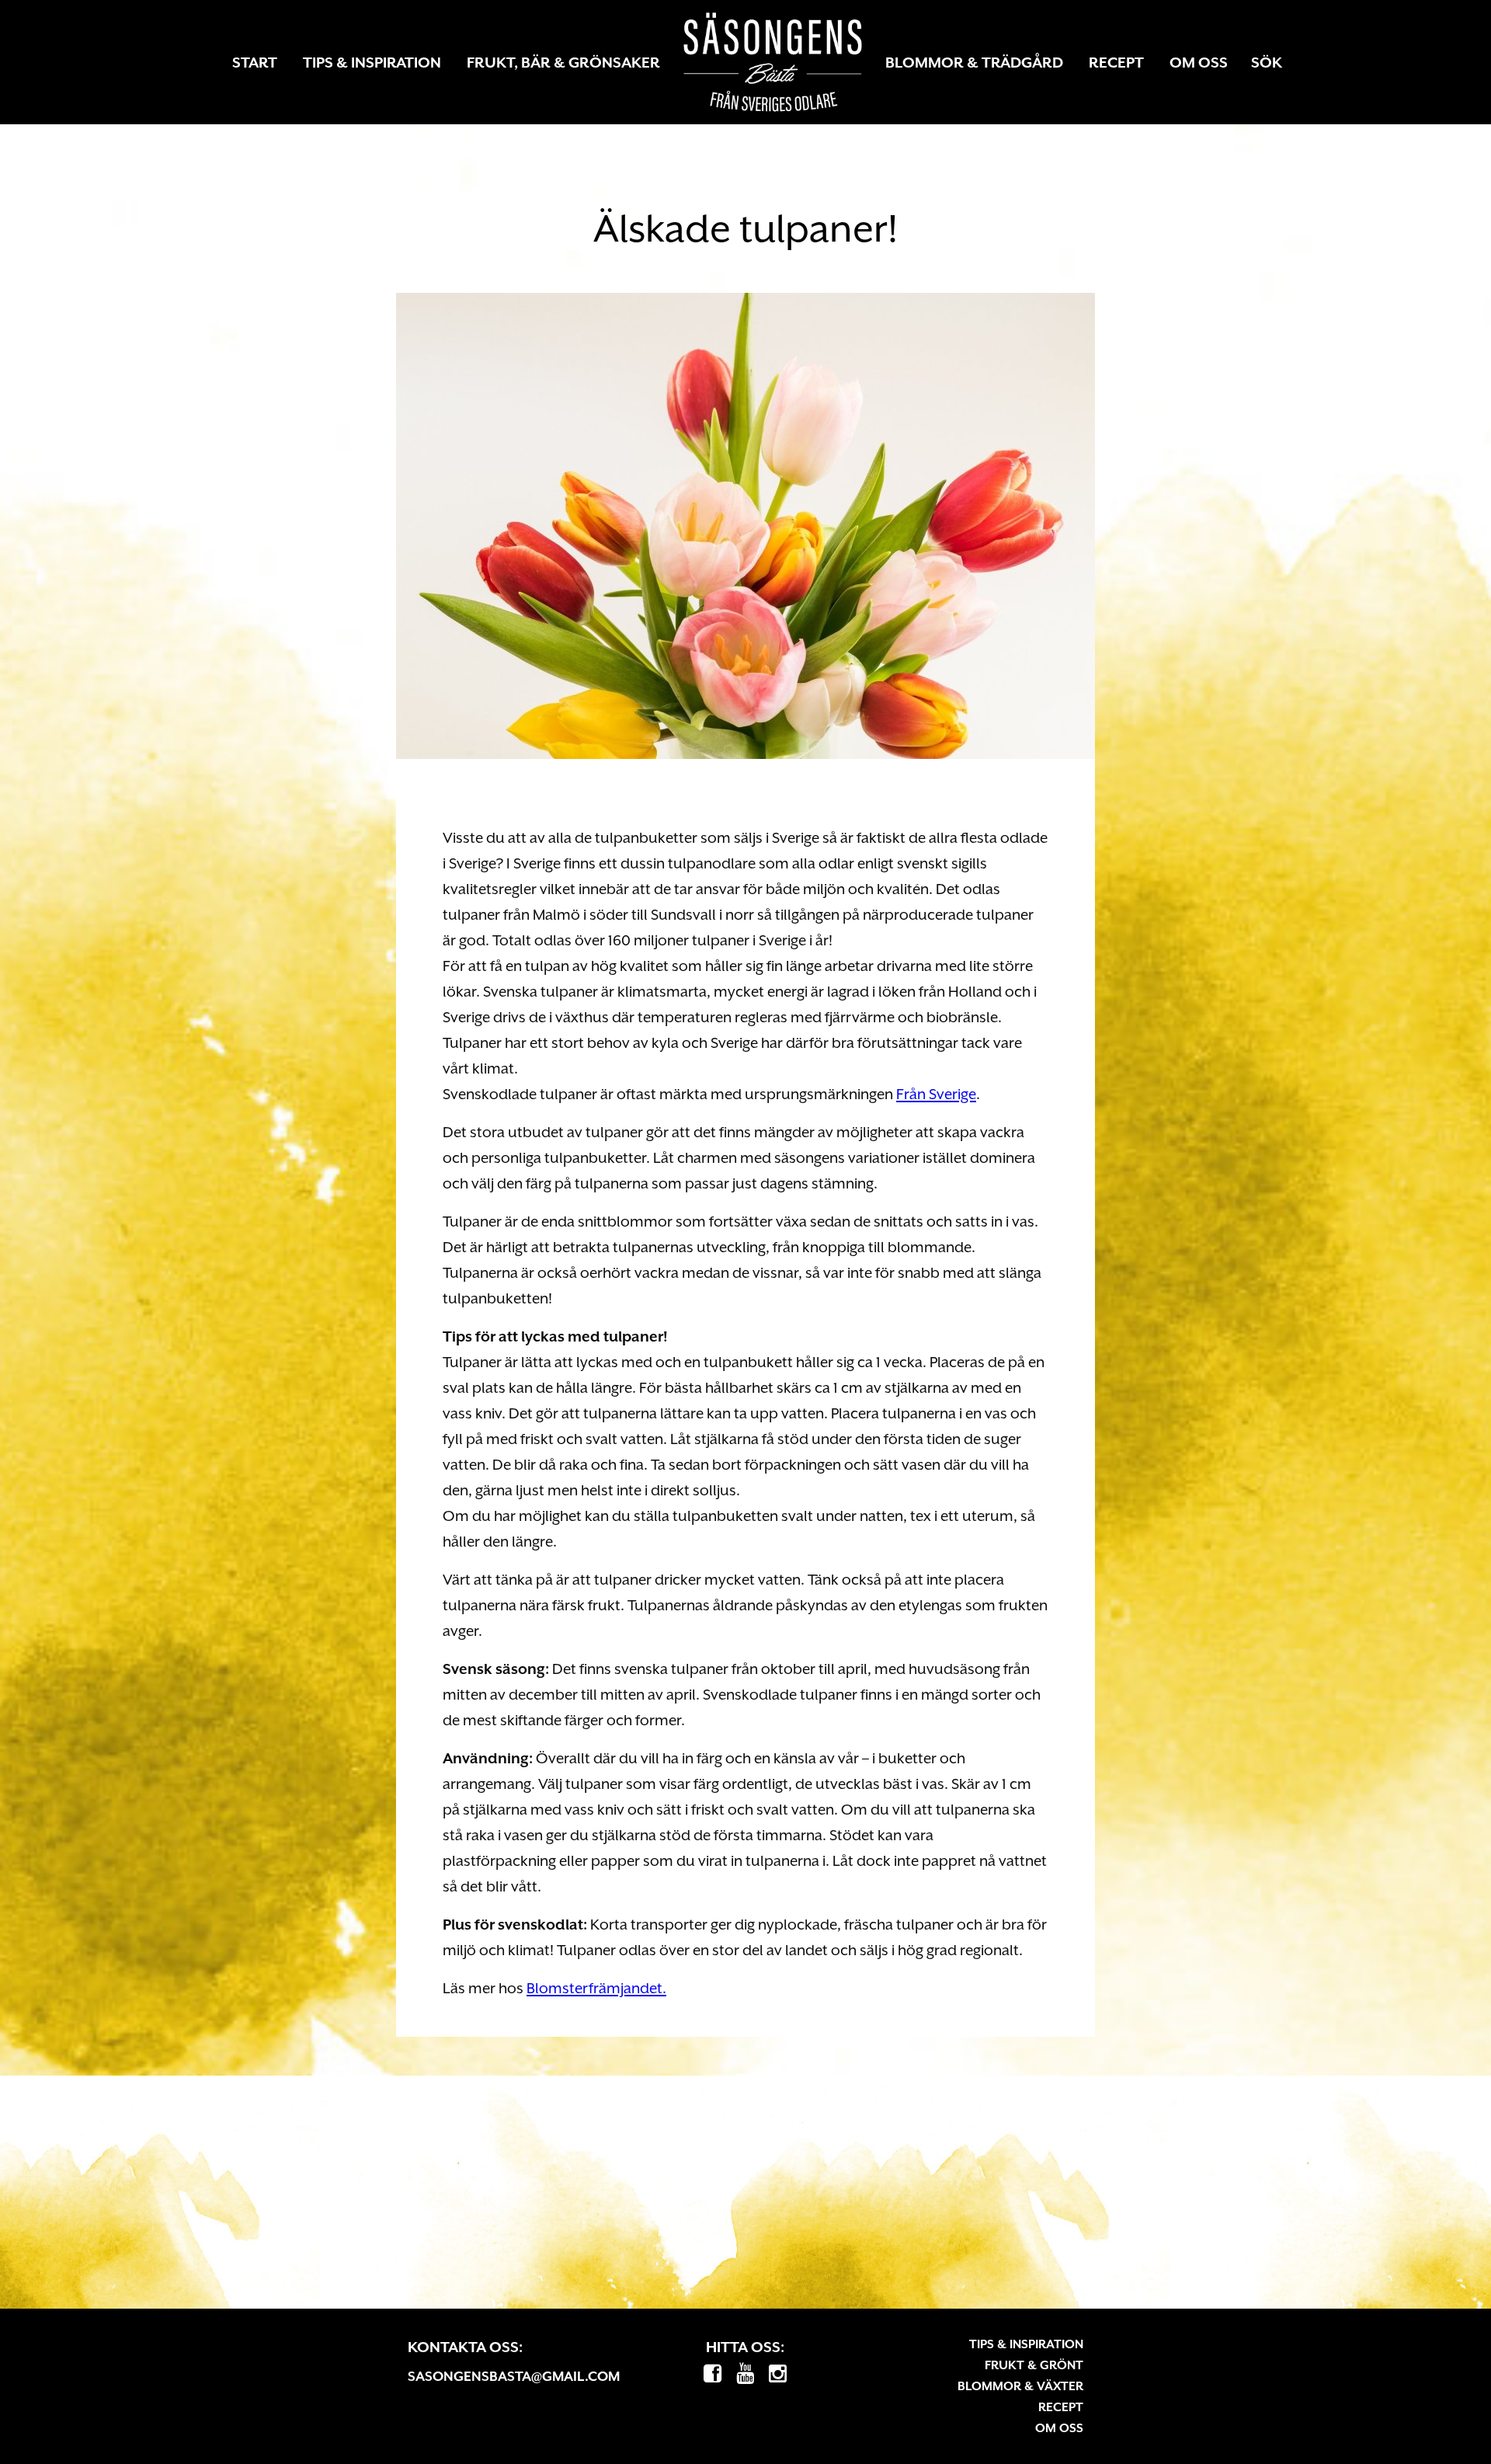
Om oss (1199, 62)
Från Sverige (936, 1094)
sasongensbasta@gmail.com (514, 2376)
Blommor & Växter (1020, 2386)
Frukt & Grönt (1034, 2365)
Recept (1116, 62)
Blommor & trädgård (974, 62)
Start (255, 62)
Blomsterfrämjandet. (596, 1988)
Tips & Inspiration (372, 62)
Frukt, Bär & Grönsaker (563, 62)
